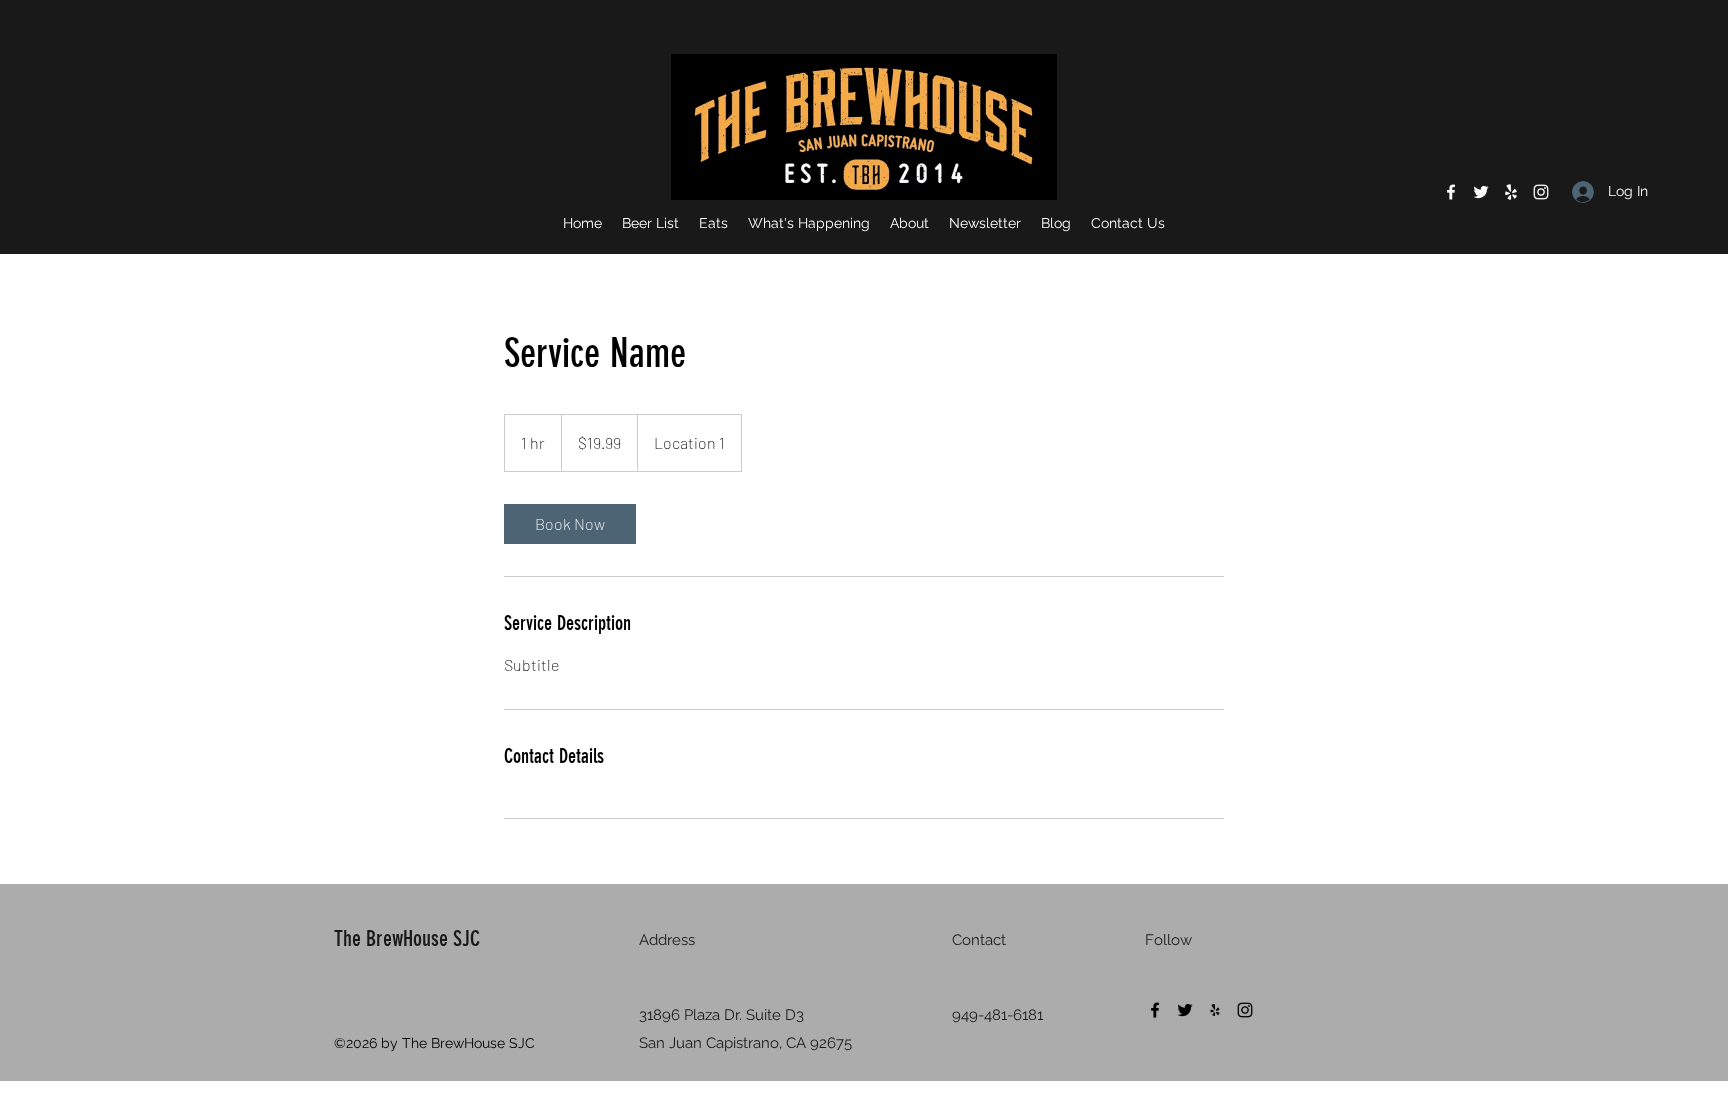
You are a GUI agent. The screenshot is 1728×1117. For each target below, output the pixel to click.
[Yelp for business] (1511, 192)
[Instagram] (1541, 192)
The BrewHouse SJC (407, 938)
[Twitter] (1481, 192)
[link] (570, 524)
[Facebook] (1451, 192)
